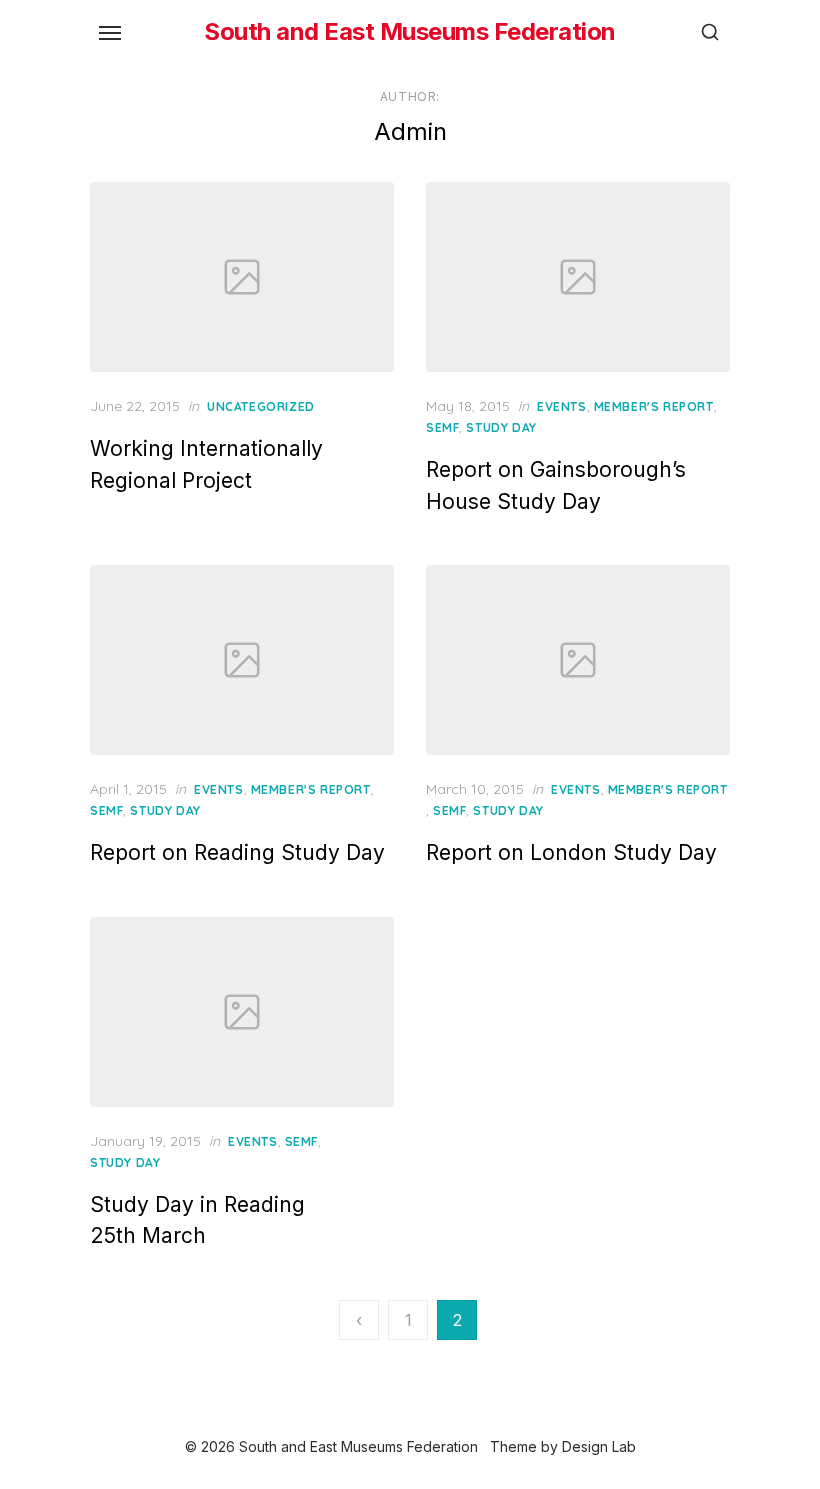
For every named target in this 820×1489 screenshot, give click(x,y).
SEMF (442, 427)
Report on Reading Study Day (237, 852)
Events (562, 406)
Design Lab (599, 1446)
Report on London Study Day (571, 852)
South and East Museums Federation (410, 31)
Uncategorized (261, 406)
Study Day (501, 427)
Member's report (654, 406)
